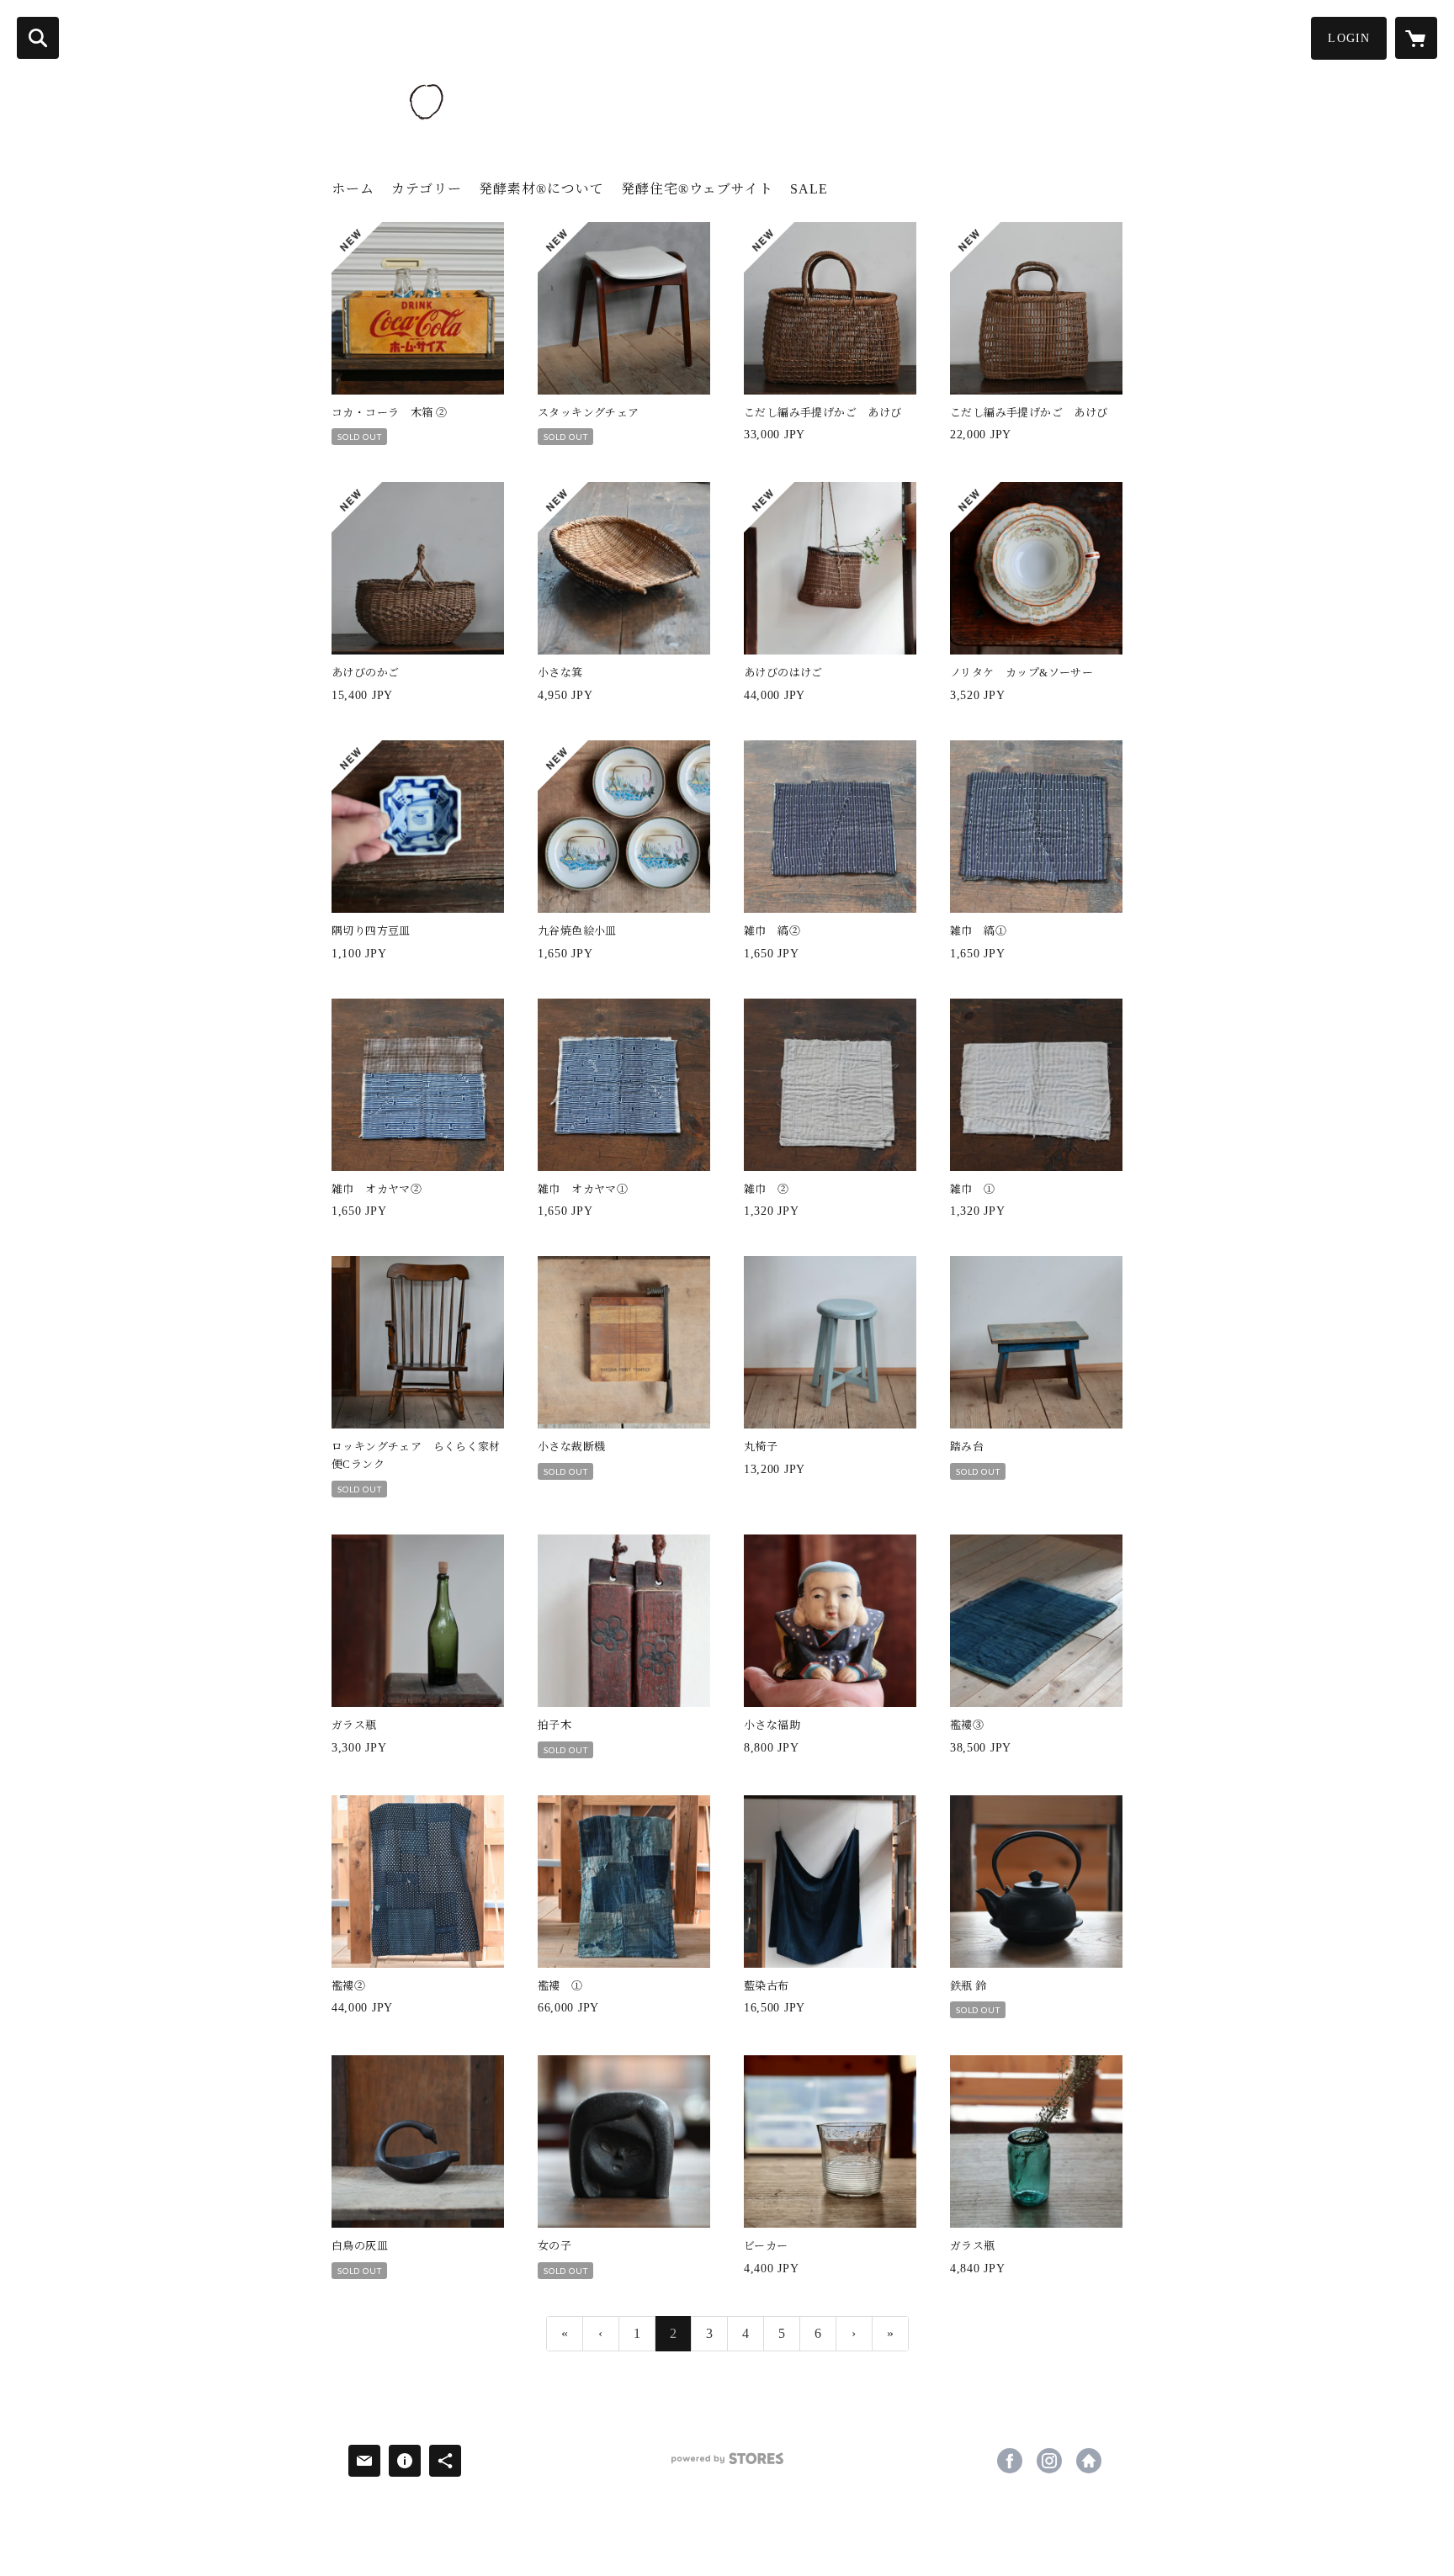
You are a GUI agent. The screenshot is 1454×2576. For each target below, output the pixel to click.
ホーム (353, 189)
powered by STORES (727, 2465)
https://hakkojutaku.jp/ (1089, 2461)
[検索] (38, 38)
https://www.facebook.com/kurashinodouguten (1010, 2461)
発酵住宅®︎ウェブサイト (697, 189)
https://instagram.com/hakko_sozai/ (1049, 2461)
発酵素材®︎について (541, 189)
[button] (1349, 38)
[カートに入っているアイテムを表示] (1416, 38)
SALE (809, 189)
